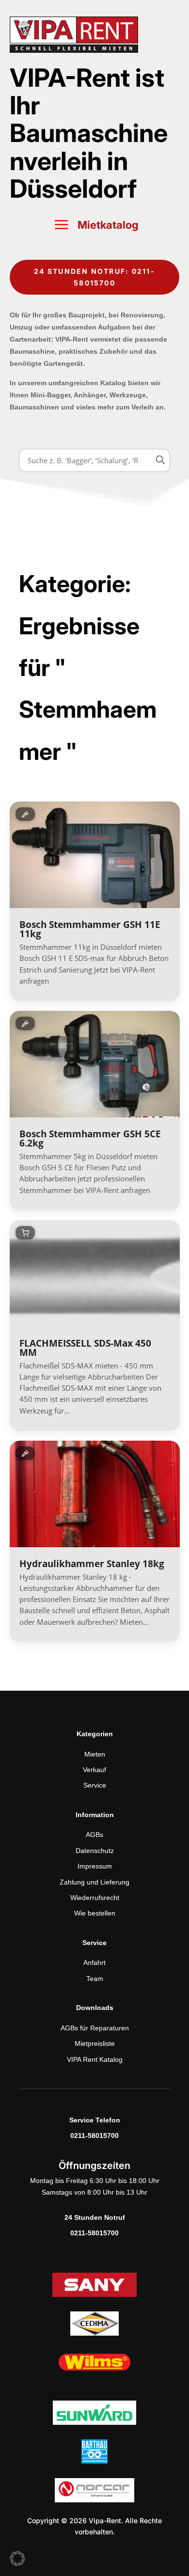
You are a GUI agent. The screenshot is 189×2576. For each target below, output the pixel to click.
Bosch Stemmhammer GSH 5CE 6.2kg (90, 1139)
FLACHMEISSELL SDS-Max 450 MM (85, 1348)
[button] (17, 2559)
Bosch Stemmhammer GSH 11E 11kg (90, 929)
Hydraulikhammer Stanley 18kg (92, 1564)
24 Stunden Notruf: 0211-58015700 (94, 277)
